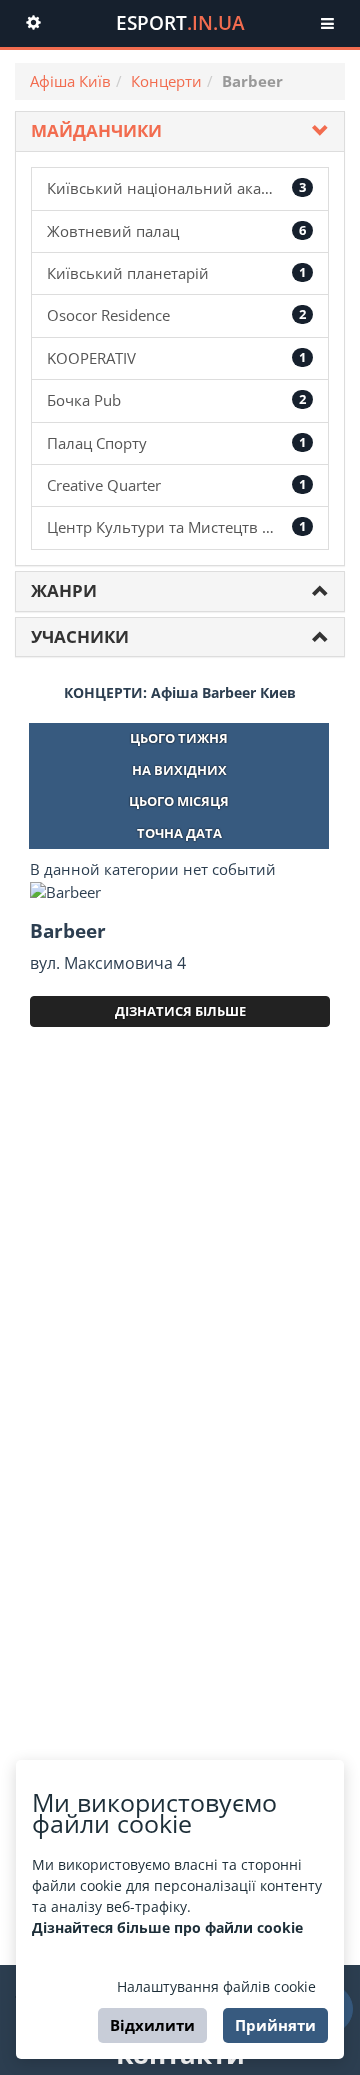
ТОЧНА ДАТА (179, 833)
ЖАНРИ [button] (64, 590)
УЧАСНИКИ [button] (80, 636)
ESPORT (180, 23)
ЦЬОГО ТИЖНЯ (179, 738)
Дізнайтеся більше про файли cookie (167, 1927)
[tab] (180, 131)
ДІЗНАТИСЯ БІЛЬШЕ (180, 1011)
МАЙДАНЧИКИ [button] (96, 130)
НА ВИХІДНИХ (179, 770)
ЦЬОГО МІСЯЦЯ (179, 801)
